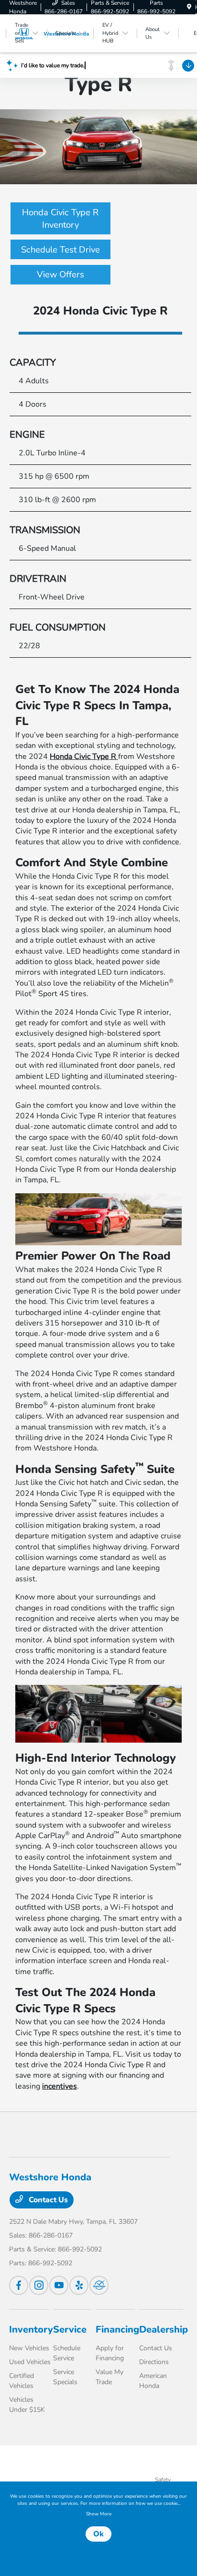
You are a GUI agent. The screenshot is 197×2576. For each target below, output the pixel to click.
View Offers (60, 274)
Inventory (31, 2329)
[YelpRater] (79, 2285)
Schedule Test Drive (60, 249)
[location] (189, 7)
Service (70, 2329)
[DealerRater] (99, 2285)
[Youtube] (59, 2285)
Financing (117, 2329)
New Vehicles (29, 2348)
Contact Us (47, 2200)
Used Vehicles (30, 2362)
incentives (60, 2086)
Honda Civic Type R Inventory (60, 218)
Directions (154, 2362)
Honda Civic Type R (84, 757)
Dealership (164, 2329)
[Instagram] (39, 2285)
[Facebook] (19, 2285)
